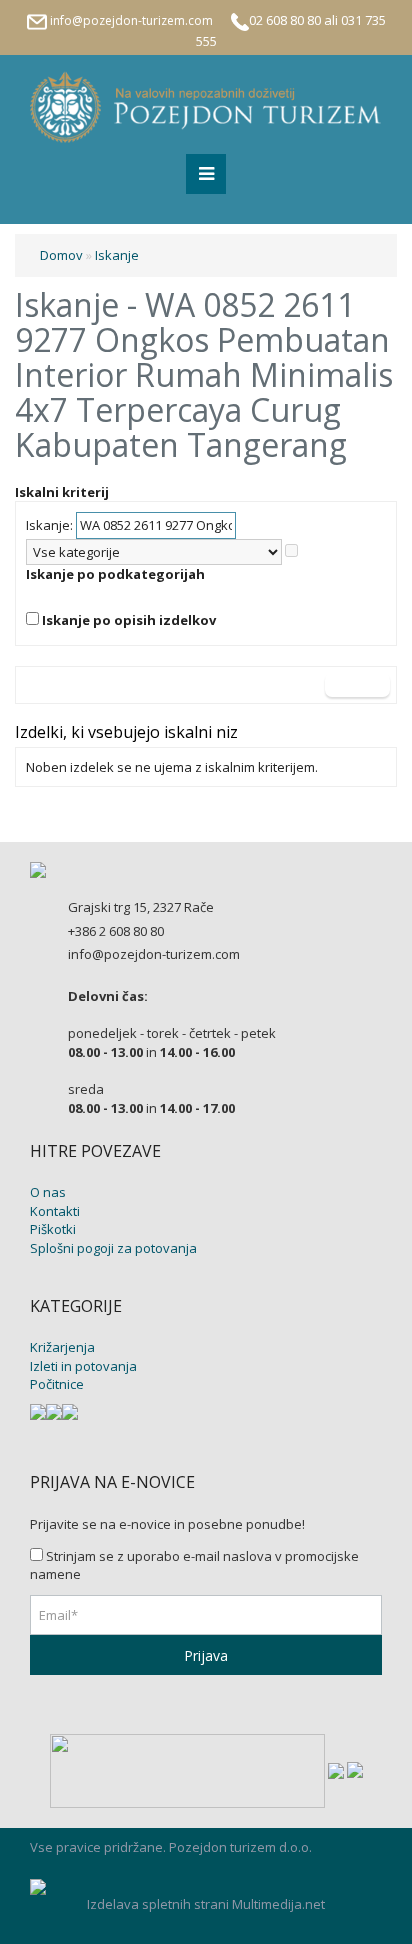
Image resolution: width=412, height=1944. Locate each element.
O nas (48, 1192)
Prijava (206, 1655)
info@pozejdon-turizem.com (131, 20)
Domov (61, 255)
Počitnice (57, 1384)
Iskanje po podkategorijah (115, 574)
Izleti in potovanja (83, 1366)
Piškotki (53, 1229)
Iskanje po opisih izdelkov (129, 620)
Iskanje (117, 255)
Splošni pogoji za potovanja (113, 1248)
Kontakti (55, 1211)
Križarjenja (62, 1347)
